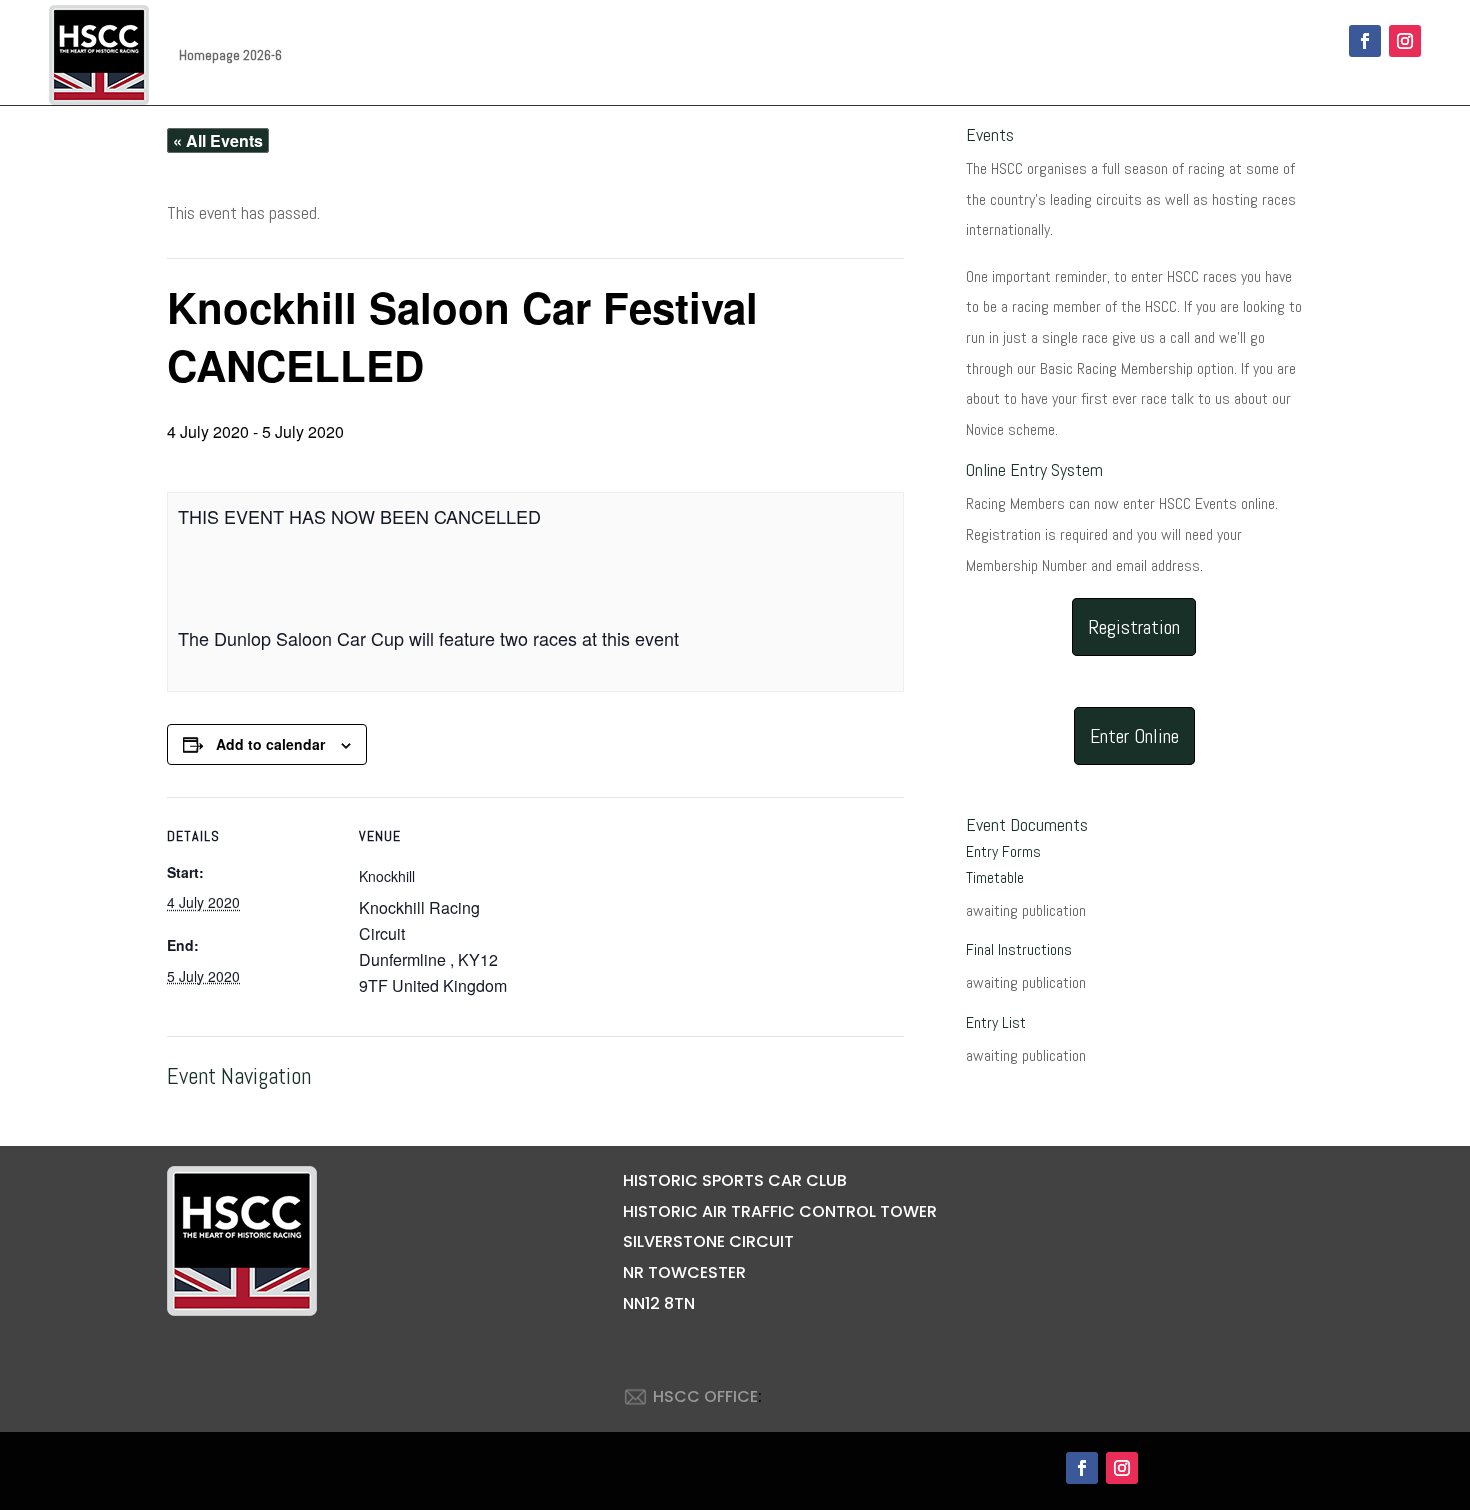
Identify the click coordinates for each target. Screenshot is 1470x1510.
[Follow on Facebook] (1365, 41)
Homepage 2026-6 (230, 55)
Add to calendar (270, 744)
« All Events (218, 140)
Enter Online (1134, 736)
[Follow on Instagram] (1405, 41)
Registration (1134, 627)
